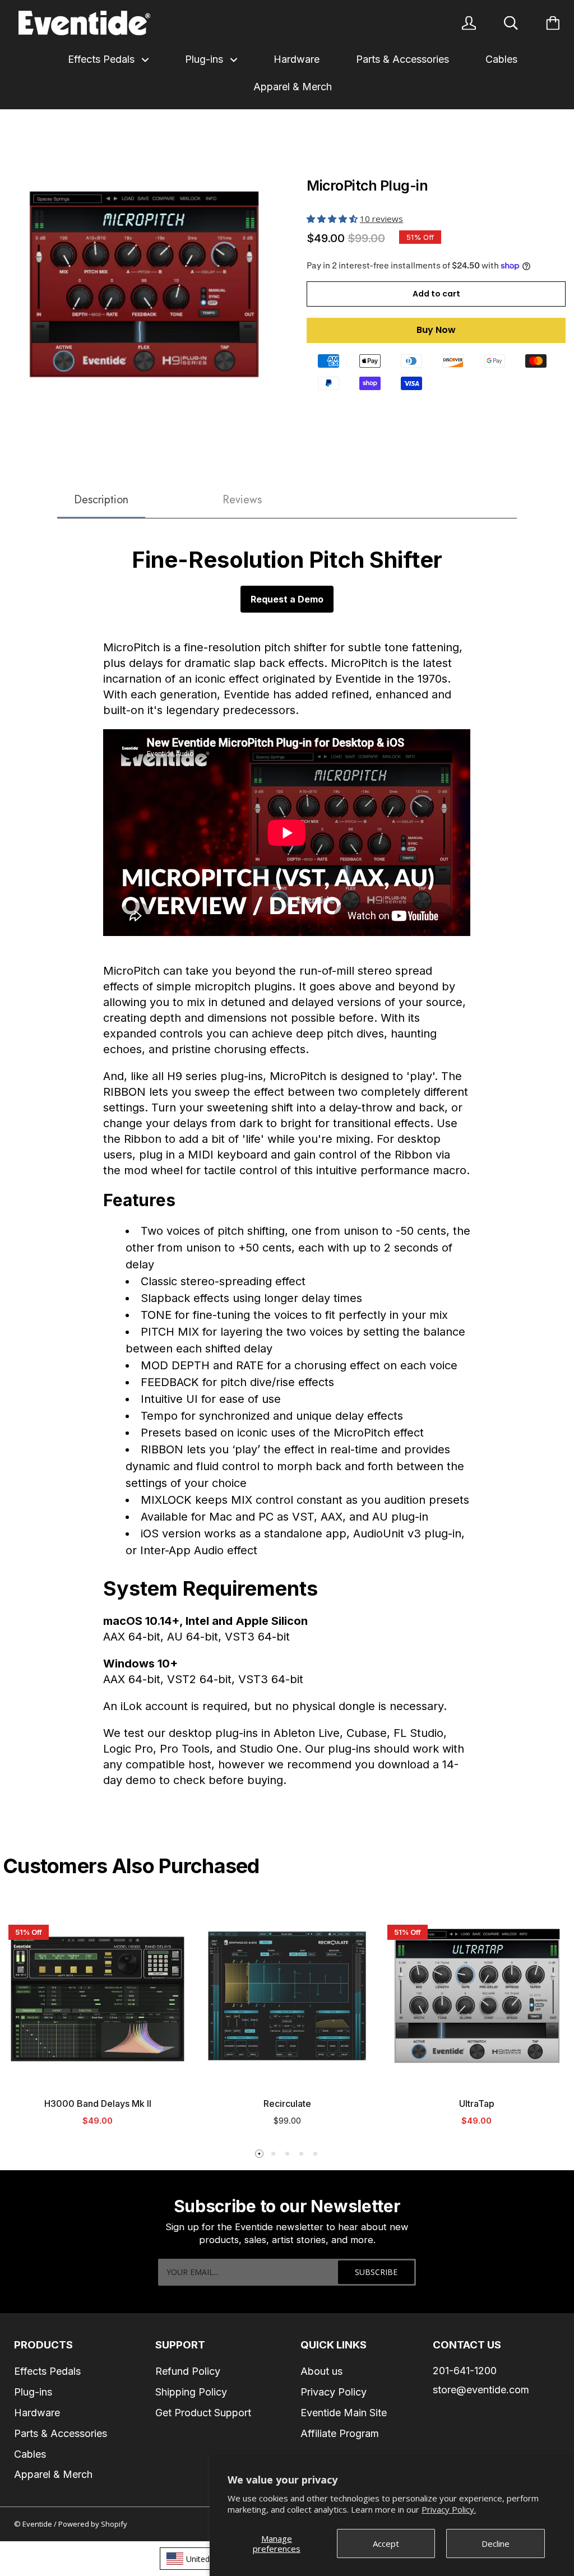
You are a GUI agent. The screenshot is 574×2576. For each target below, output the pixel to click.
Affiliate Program (340, 2433)
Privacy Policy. (449, 2509)
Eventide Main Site (344, 2413)
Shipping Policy (191, 2392)
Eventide (38, 2524)
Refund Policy (188, 2371)
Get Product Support (203, 2413)
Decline (496, 2543)
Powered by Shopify (93, 2524)
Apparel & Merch (293, 87)
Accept (386, 2543)
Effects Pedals (103, 59)
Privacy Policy (334, 2392)
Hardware (297, 59)
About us (321, 2371)
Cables (501, 59)
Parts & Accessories (402, 59)
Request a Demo (287, 599)
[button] (333, 219)
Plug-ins (205, 59)
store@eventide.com (481, 2390)
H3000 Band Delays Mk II (98, 2104)
